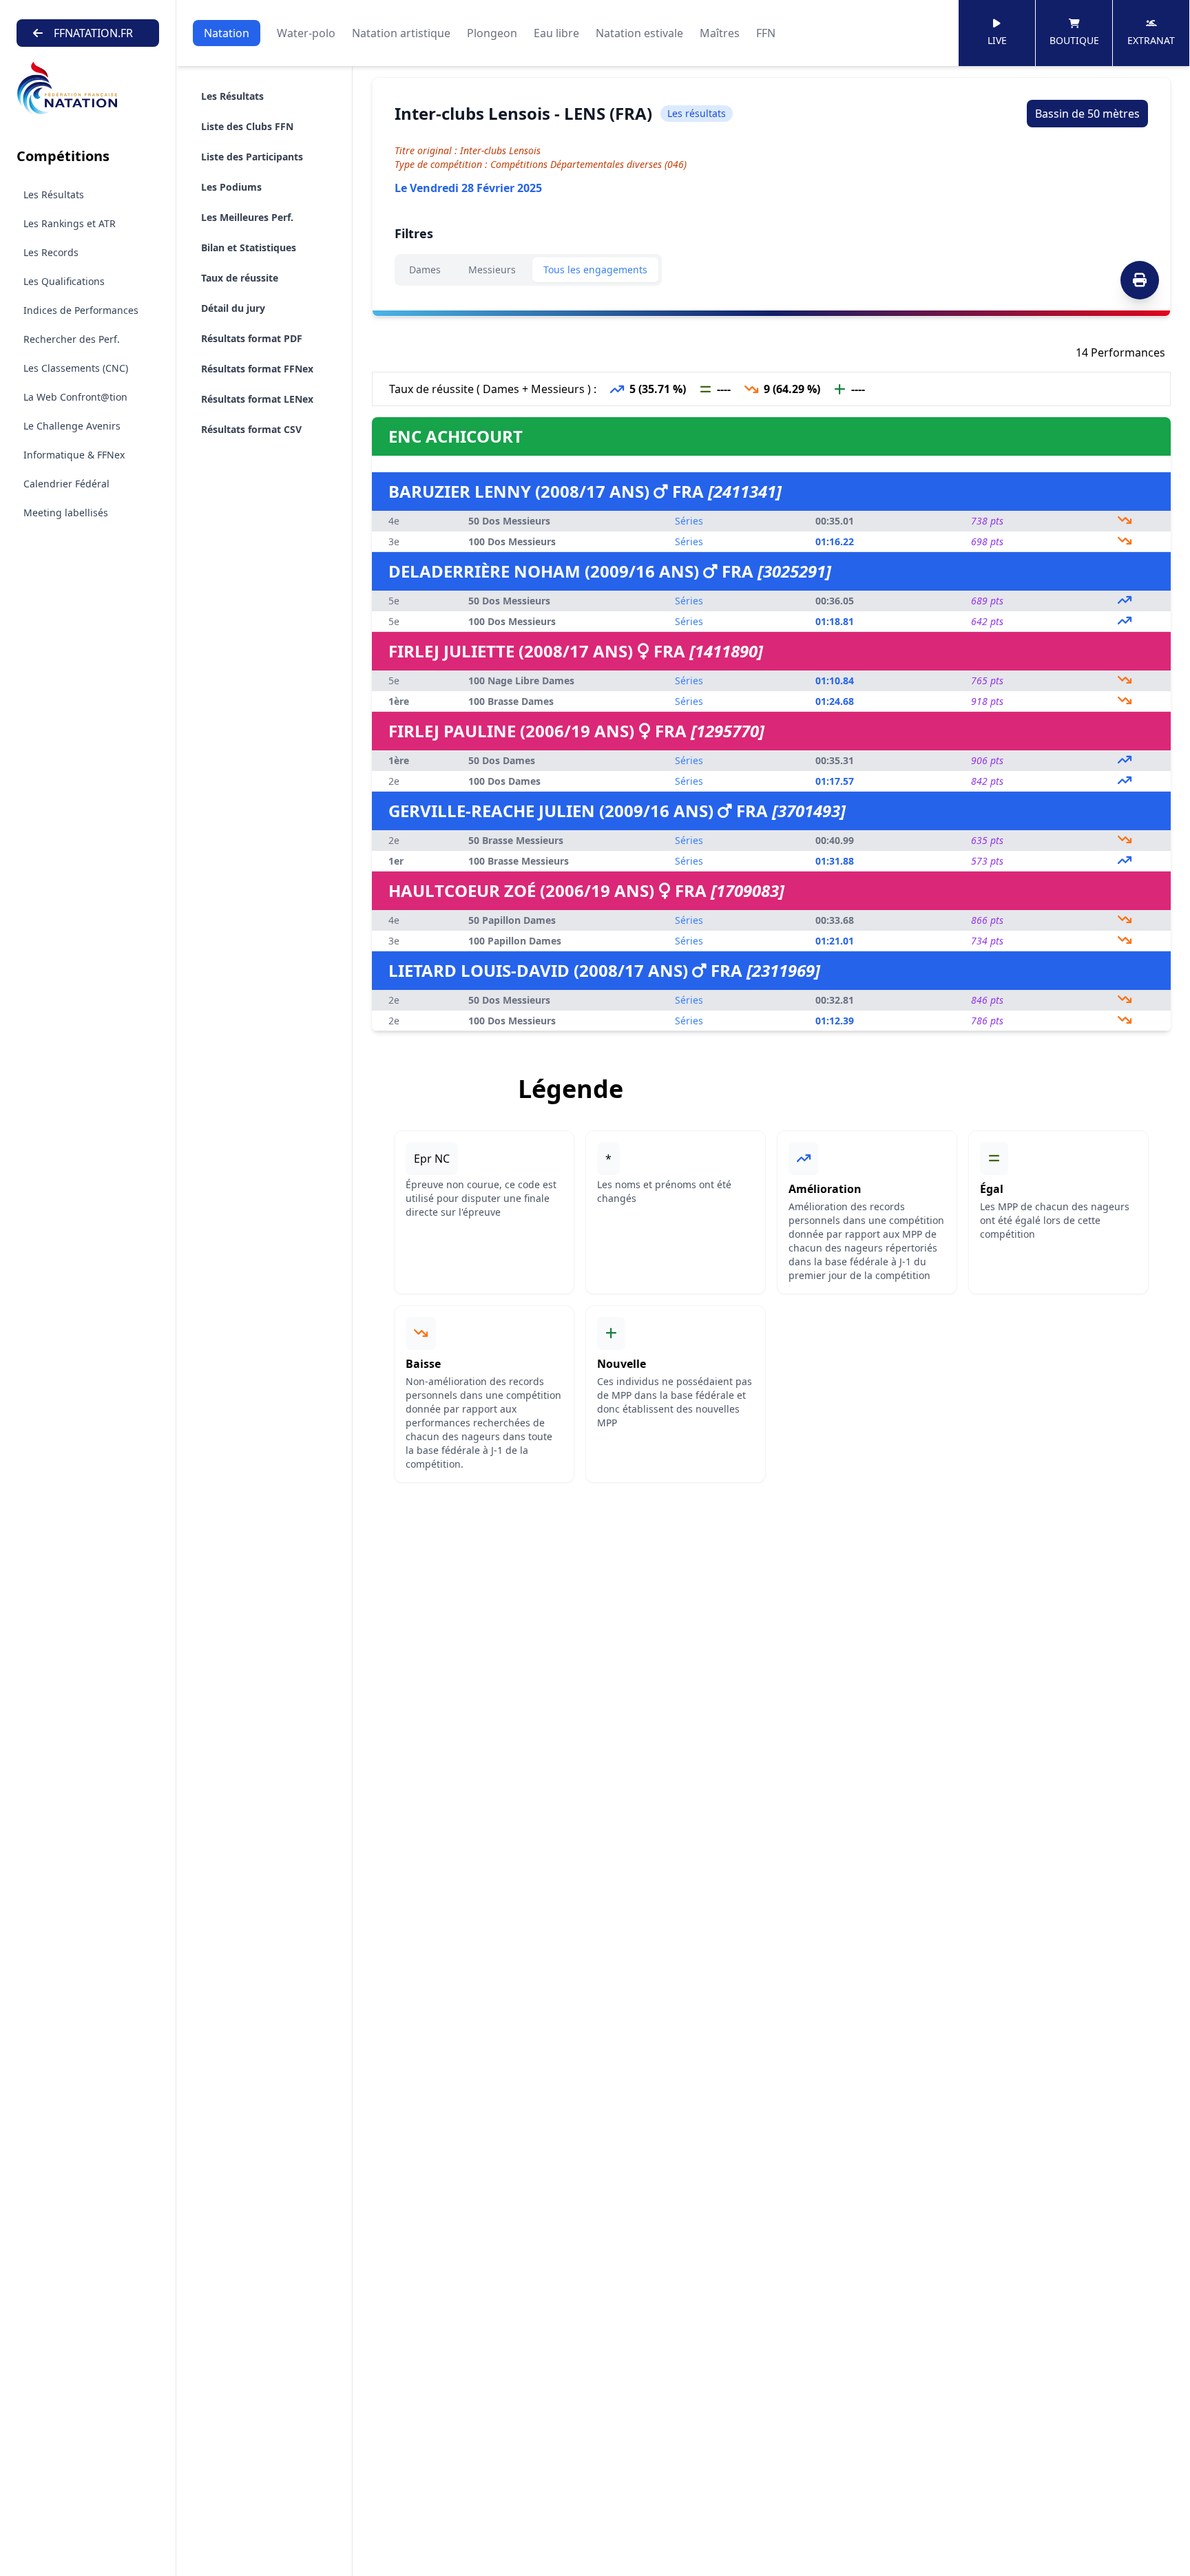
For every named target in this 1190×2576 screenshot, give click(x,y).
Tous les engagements (595, 270)
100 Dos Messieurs (512, 541)
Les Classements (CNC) (76, 368)
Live (997, 40)
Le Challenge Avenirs (72, 426)
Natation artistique (401, 33)
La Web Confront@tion (75, 397)
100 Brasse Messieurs (519, 861)
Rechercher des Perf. (72, 339)
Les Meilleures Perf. (247, 217)
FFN (766, 33)
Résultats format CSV (251, 429)
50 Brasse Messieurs (516, 840)
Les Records (51, 252)
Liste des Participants (252, 157)
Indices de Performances (81, 310)
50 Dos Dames (502, 760)
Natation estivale (639, 33)
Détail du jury (233, 308)
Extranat (1151, 40)
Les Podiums (231, 187)
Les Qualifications (64, 281)
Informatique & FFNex (74, 455)
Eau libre (556, 33)
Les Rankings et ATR (70, 223)
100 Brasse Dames (511, 701)
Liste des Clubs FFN (247, 126)
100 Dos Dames (504, 781)
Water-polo (306, 33)
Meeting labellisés (66, 513)
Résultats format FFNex (257, 369)
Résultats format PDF (252, 338)
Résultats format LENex (257, 399)
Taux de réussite (240, 278)
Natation (227, 33)
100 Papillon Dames (515, 941)
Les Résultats (54, 194)
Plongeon (492, 33)
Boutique (1074, 40)
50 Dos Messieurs (509, 521)
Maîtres (720, 33)
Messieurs (492, 270)
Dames (425, 270)
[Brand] (88, 88)
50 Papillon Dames (512, 920)
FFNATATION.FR (93, 33)
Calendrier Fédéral (66, 484)
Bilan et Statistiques (249, 247)
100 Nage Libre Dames (521, 680)
